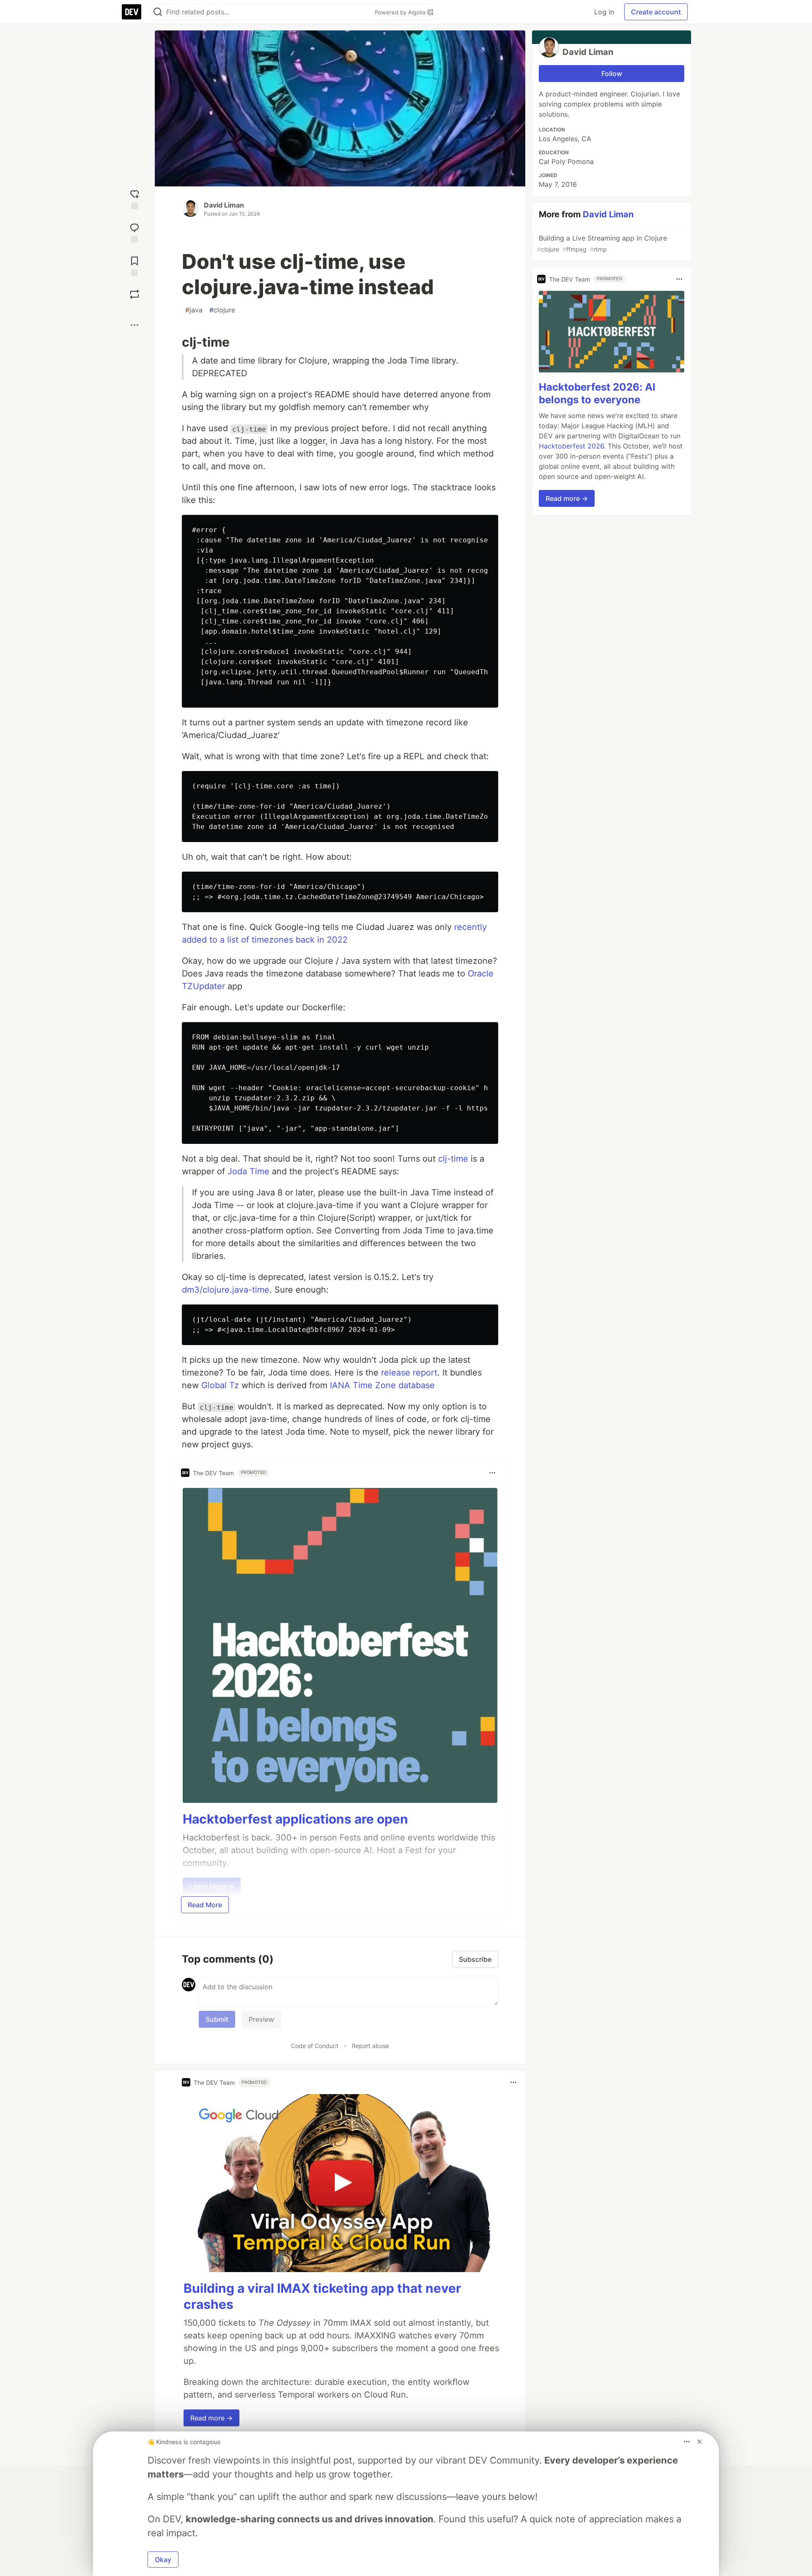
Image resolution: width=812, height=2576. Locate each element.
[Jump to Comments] (134, 232)
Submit (217, 2019)
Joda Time (248, 1171)
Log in (604, 12)
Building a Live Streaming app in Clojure (602, 243)
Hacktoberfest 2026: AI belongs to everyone (597, 393)
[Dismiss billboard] (700, 2442)
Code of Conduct (315, 2046)
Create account (656, 12)
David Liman (224, 205)
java (194, 310)
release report (409, 1373)
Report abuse (370, 2046)
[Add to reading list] (134, 265)
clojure (222, 310)
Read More (205, 1905)
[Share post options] (134, 325)
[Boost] (134, 294)
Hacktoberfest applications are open (295, 1819)
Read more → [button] (211, 2418)
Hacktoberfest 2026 (571, 446)
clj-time (453, 1159)
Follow (612, 74)
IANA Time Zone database (382, 1385)
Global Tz (220, 1385)
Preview (261, 2019)
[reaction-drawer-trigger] (134, 198)
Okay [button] (163, 2560)
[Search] (158, 12)
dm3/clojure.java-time (226, 1290)
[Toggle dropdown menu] (492, 1473)
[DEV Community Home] (132, 12)
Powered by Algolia (401, 12)
